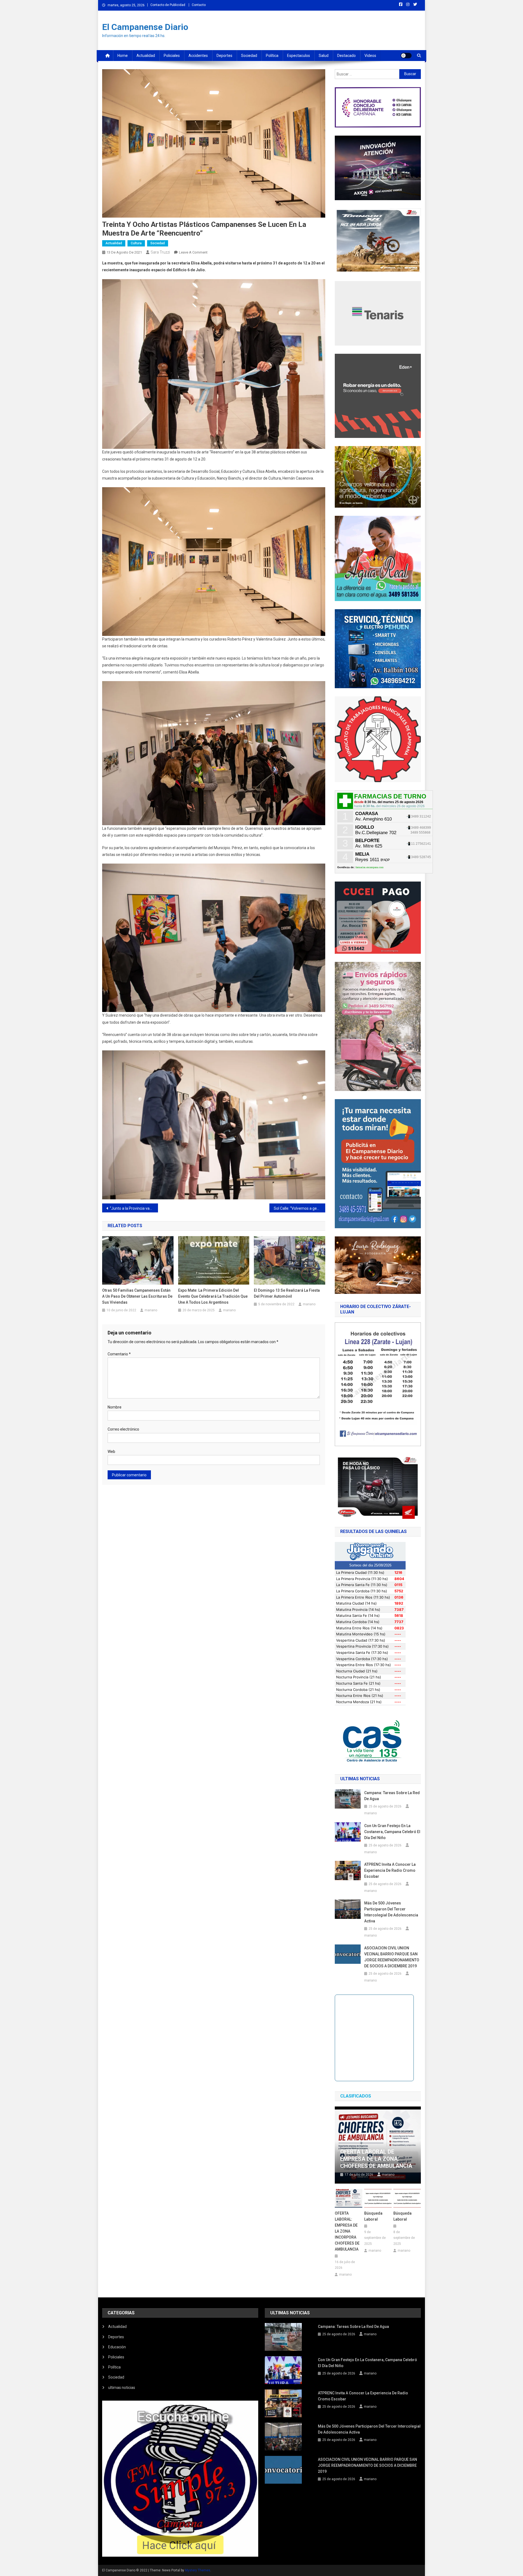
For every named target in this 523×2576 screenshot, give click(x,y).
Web (111, 1452)
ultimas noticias (122, 2388)
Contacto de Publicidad (168, 5)
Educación (117, 2347)
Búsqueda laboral (373, 2216)
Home (123, 56)
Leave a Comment (193, 252)
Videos (370, 56)
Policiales (172, 56)
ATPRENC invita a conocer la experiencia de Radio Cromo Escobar (390, 1870)
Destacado (346, 56)
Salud (324, 56)
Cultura (136, 243)
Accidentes (198, 56)
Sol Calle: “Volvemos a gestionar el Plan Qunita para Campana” (299, 1208)
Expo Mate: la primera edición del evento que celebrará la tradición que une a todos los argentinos (213, 1296)
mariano (151, 1310)
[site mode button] (406, 56)
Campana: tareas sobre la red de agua (392, 1796)
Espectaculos (299, 56)
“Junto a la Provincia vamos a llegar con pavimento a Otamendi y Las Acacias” (134, 1208)
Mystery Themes (198, 2570)
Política (272, 56)
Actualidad (146, 56)
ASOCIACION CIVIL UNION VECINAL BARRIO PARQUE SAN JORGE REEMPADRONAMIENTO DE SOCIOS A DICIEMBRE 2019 (392, 1957)
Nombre (115, 1407)
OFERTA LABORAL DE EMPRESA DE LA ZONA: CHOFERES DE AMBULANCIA (376, 2159)
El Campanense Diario (145, 27)
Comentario (119, 1354)
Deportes (224, 56)
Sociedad (249, 56)
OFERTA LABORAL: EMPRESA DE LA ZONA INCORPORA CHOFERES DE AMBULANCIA (347, 2231)
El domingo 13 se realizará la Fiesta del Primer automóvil (287, 1293)
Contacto (199, 5)
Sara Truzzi (160, 252)
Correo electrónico (123, 1429)
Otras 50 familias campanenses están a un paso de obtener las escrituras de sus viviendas (137, 1296)
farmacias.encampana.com (370, 867)
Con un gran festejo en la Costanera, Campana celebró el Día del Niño (392, 1832)
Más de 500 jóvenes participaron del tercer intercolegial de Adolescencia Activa (391, 1912)
